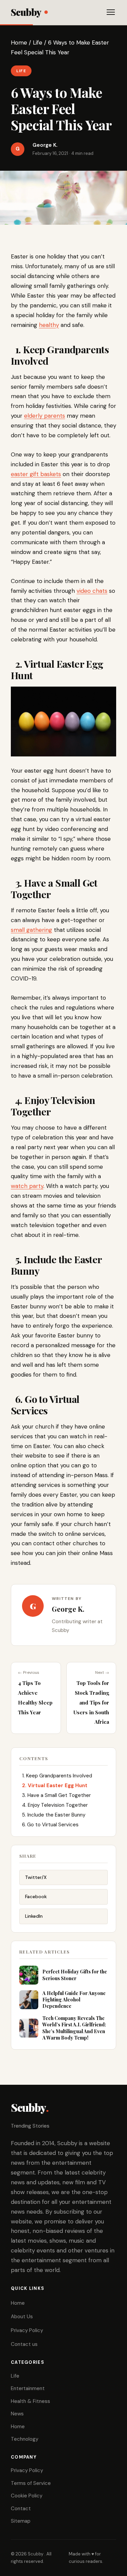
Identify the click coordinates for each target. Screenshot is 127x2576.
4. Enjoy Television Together (54, 1805)
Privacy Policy (27, 2330)
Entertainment (28, 2388)
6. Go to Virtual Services (49, 1825)
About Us (22, 2317)
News (17, 2414)
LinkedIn (34, 1916)
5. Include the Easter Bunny (52, 1815)
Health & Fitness (30, 2401)
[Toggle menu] (111, 12)
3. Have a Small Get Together (55, 1795)
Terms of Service (31, 2483)
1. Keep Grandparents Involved (56, 1776)
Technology (25, 2439)
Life (38, 43)
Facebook (36, 1896)
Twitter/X (36, 1877)
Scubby (26, 12)
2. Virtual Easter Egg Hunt (54, 1785)
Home (19, 43)
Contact (21, 2509)
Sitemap (21, 2521)
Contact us (24, 2344)
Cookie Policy (27, 2496)
